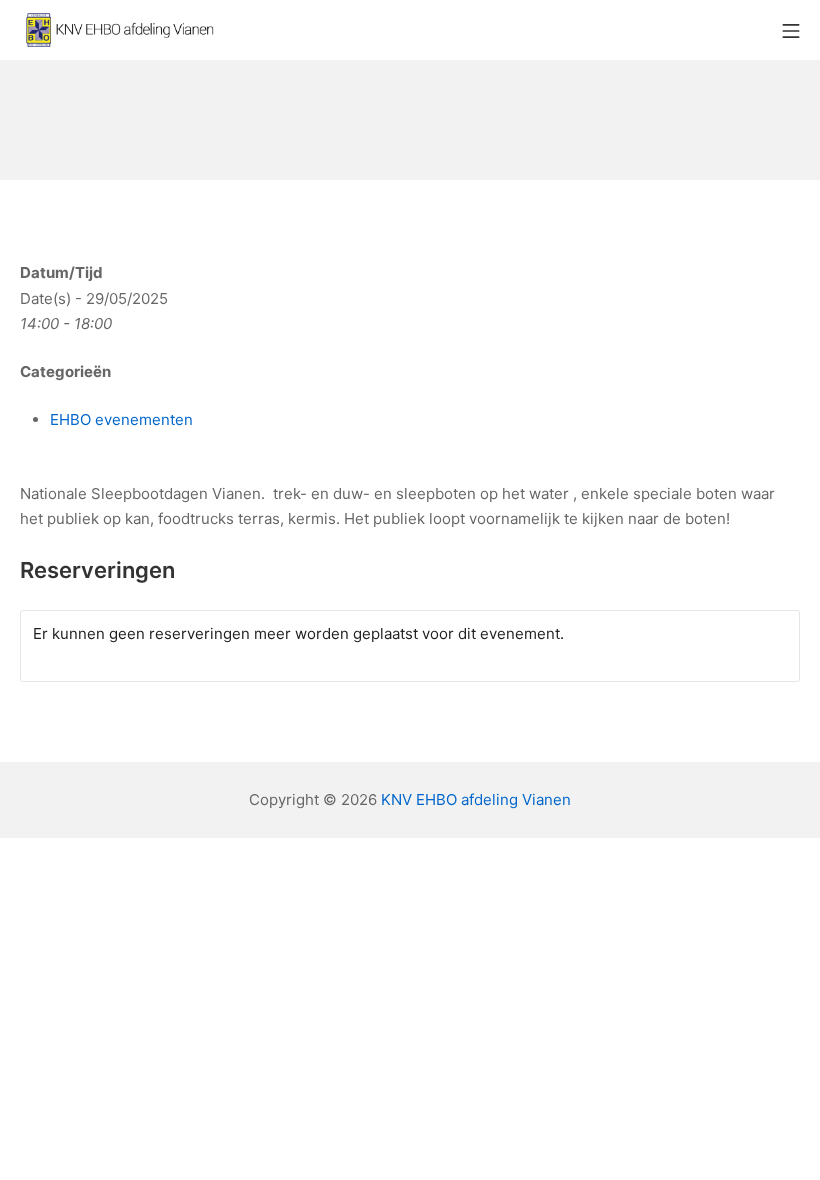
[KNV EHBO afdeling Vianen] (120, 30)
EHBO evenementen (121, 419)
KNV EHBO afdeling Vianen (476, 799)
